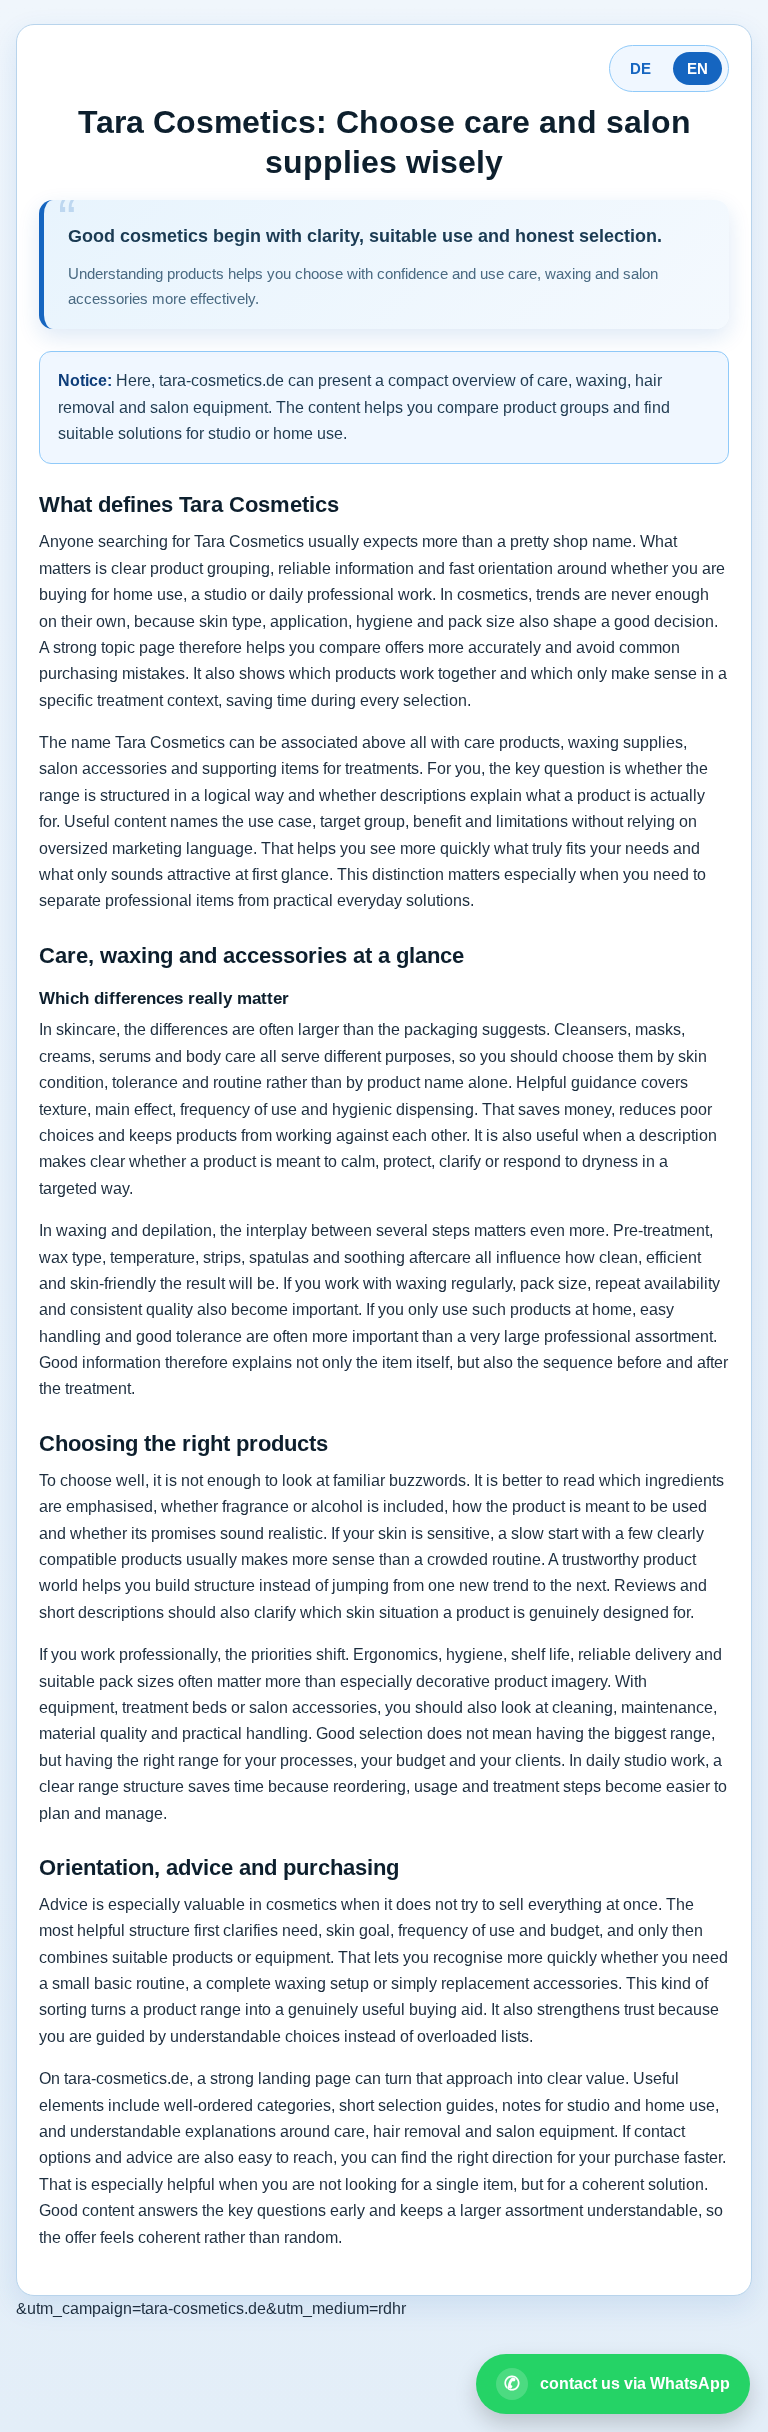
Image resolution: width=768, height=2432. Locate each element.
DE (640, 68)
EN (697, 68)
